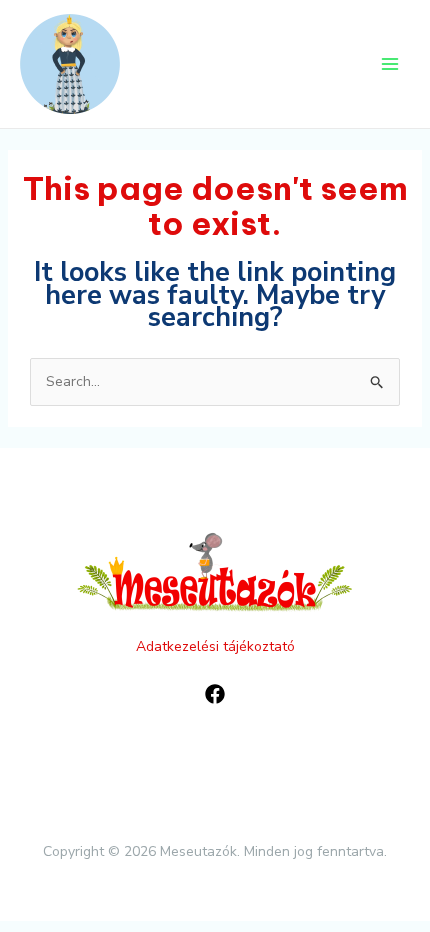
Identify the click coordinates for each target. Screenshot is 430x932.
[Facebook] (215, 694)
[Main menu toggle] (390, 64)
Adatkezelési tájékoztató (215, 646)
